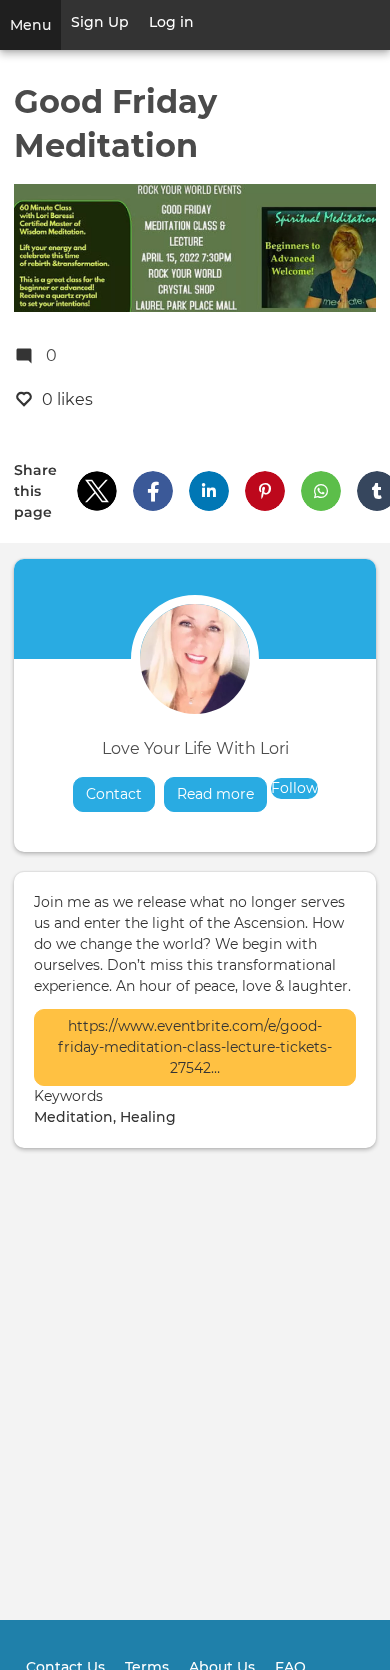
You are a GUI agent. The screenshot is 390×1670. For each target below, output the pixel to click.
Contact (114, 794)
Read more (222, 794)
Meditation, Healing (105, 1117)
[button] (97, 491)
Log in (171, 22)
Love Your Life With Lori (195, 748)
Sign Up (100, 22)
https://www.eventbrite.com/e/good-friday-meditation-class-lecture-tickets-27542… (195, 1047)
